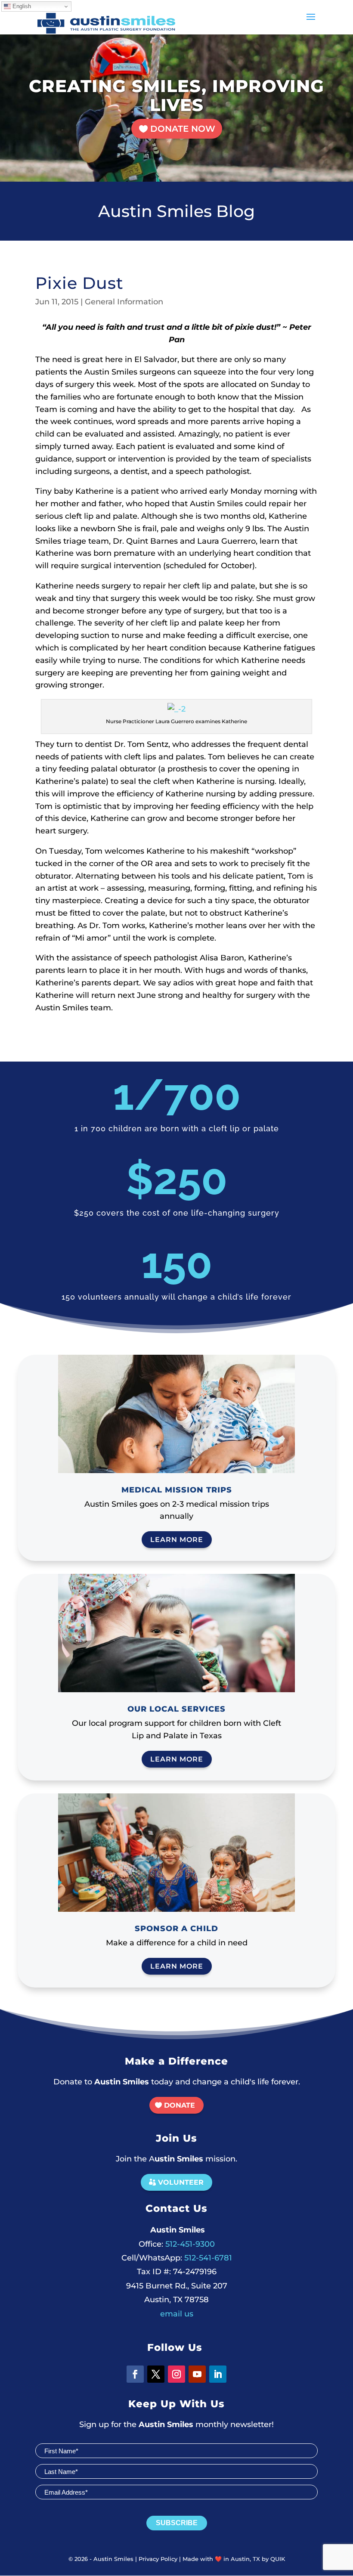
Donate (180, 2105)
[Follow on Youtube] (197, 2374)
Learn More (177, 1540)
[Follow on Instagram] (176, 2374)
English (21, 6)
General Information (124, 302)
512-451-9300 (177, 2244)
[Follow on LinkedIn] (218, 2374)
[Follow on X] (156, 2374)
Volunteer (181, 2182)
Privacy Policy (158, 2559)
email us (177, 2314)
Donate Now (183, 129)
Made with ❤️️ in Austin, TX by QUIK (234, 2559)
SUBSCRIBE (177, 2523)
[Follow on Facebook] (135, 2374)
